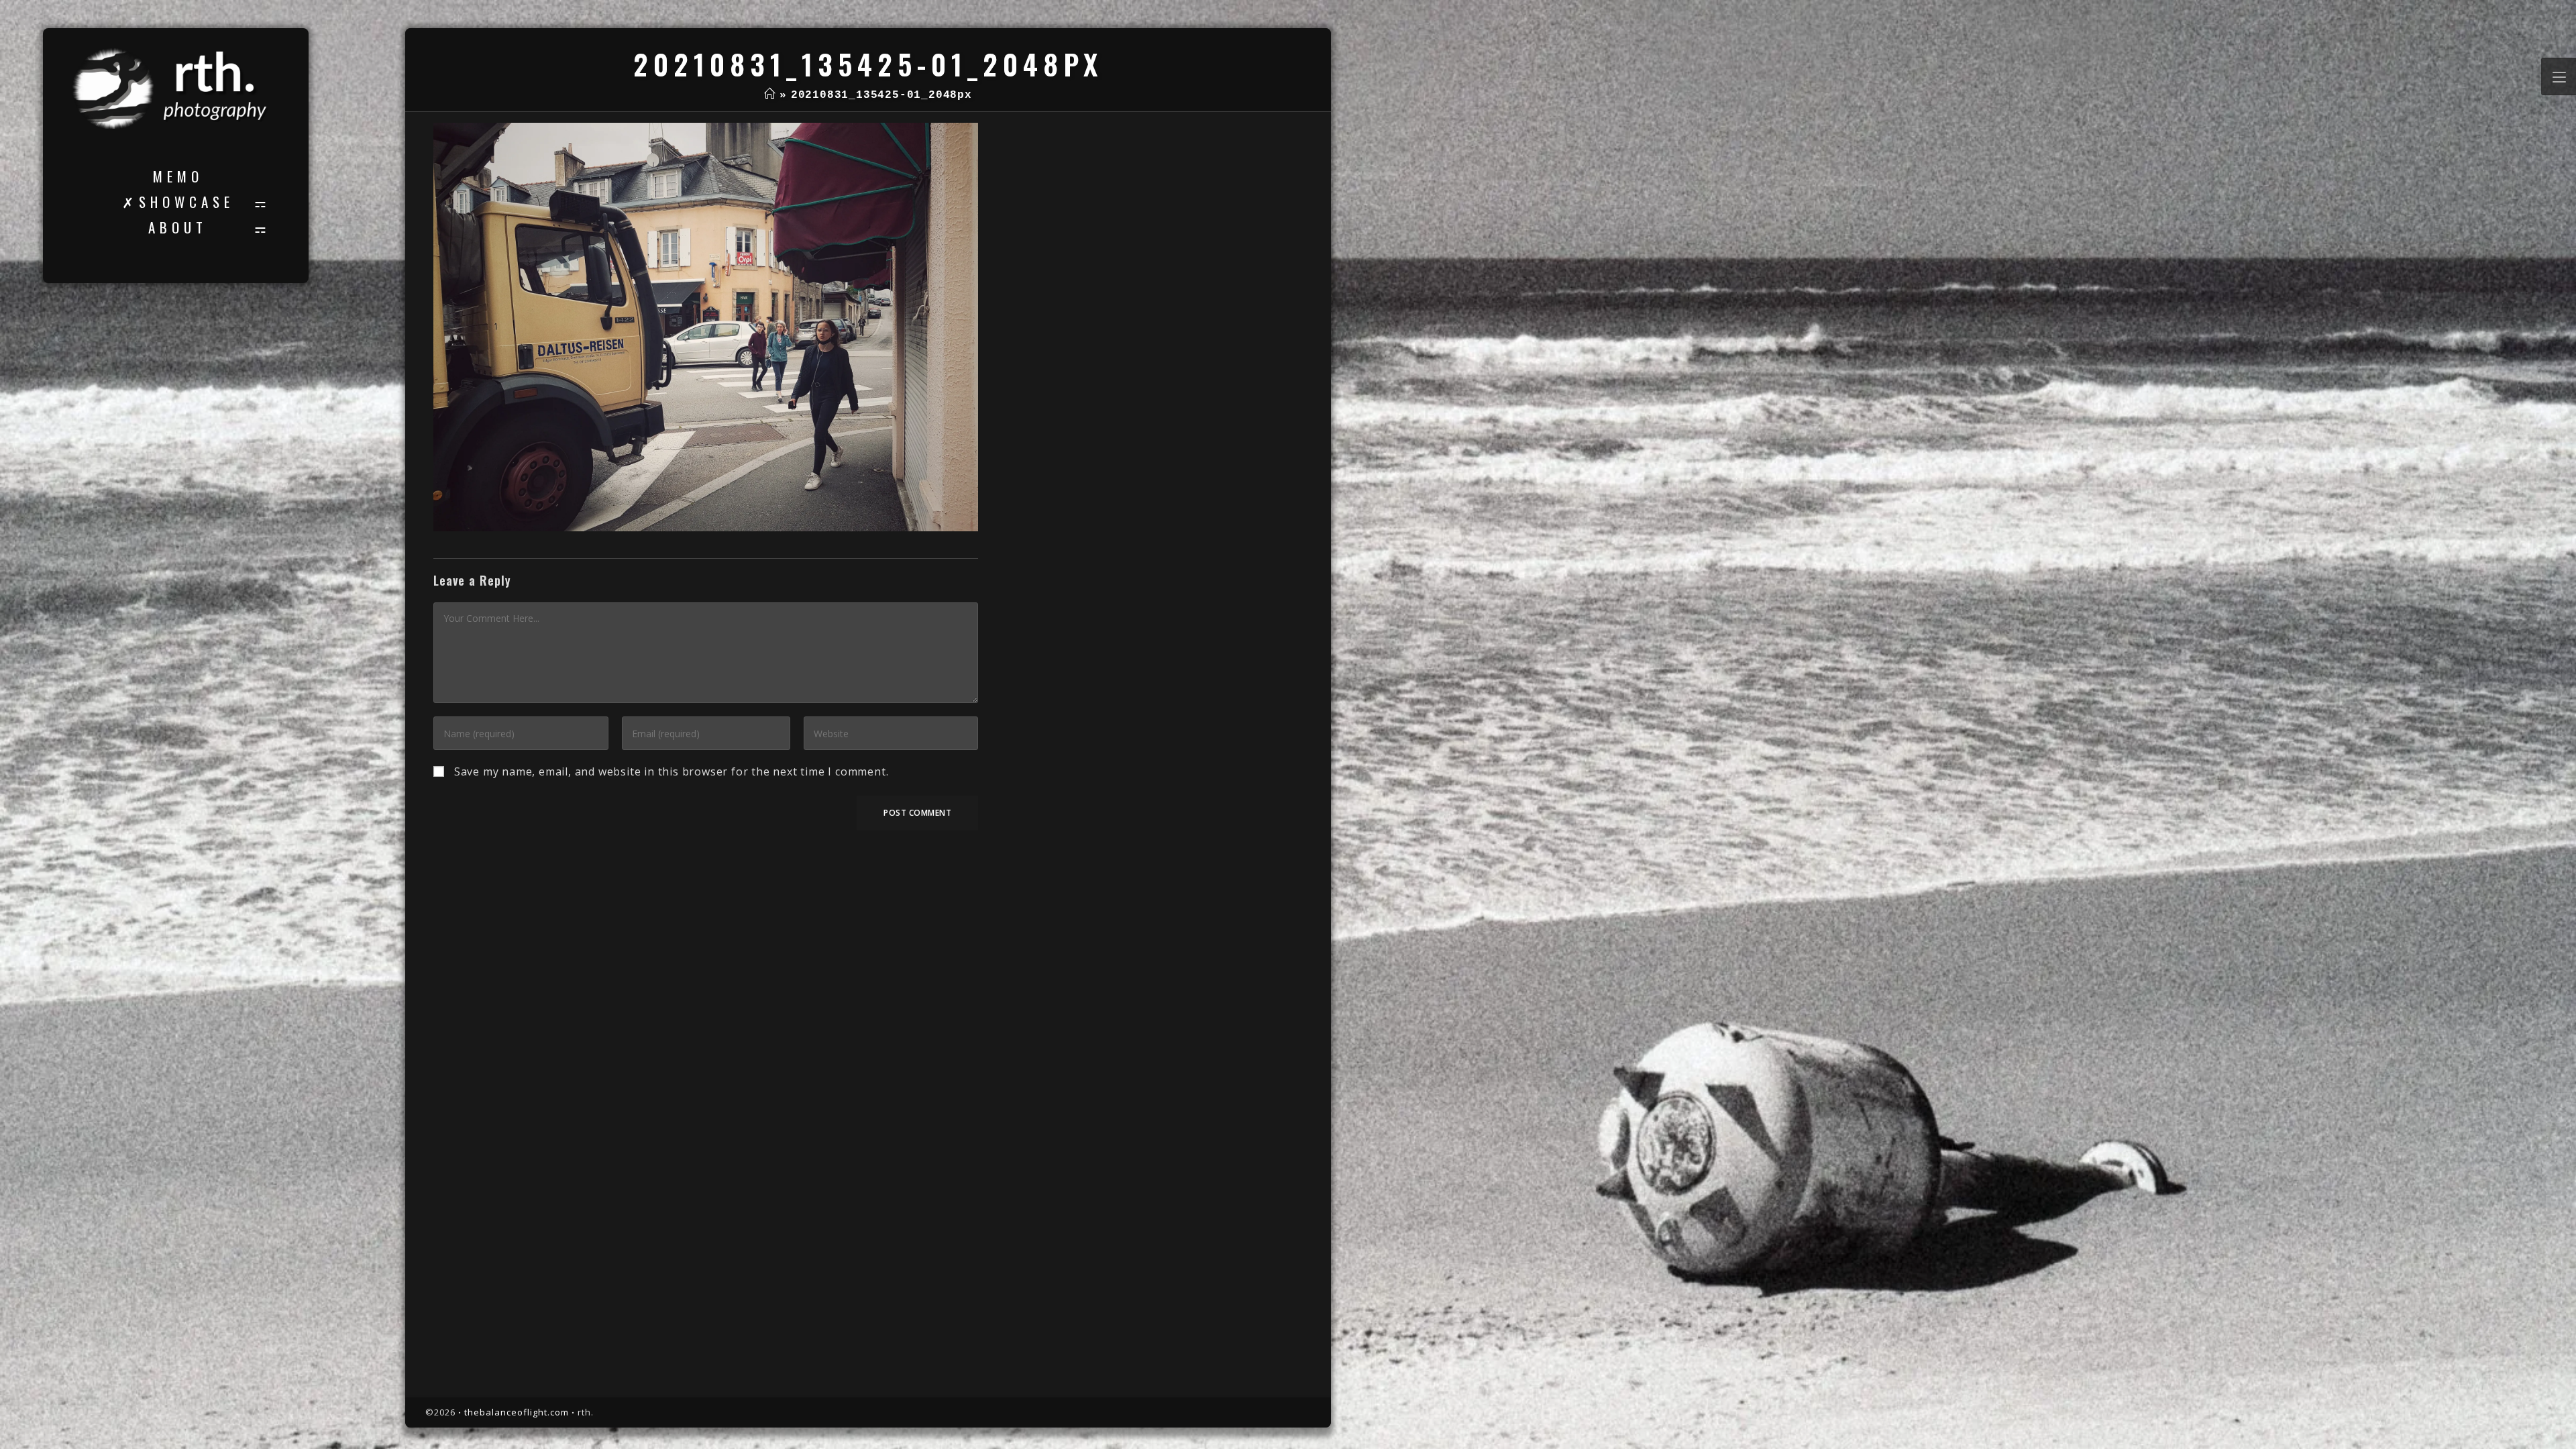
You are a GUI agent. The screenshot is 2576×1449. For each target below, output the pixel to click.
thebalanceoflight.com (517, 1412)
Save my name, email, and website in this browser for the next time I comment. (672, 771)
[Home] (770, 95)
